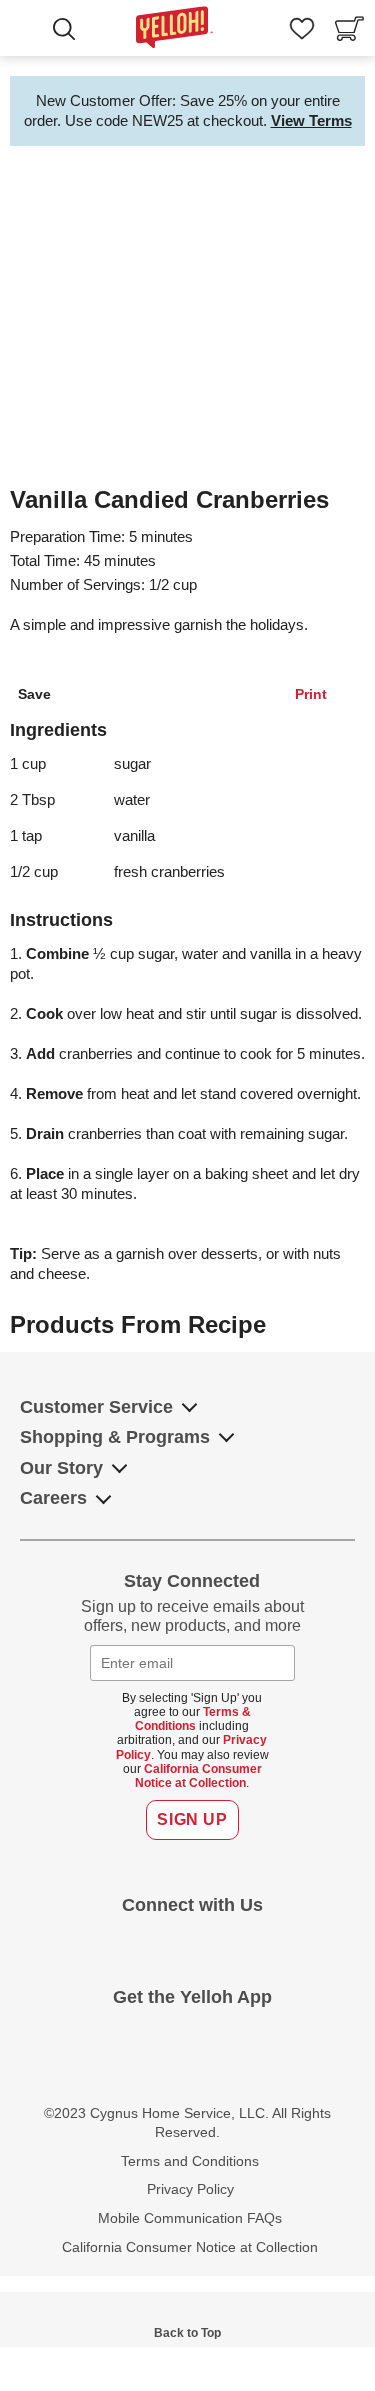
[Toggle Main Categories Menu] (29, 31)
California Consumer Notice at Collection (198, 1776)
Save (34, 694)
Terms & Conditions (193, 1719)
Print (311, 694)
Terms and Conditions (190, 2161)
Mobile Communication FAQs (190, 2218)
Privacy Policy (190, 2189)
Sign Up (192, 1819)
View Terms (311, 120)
